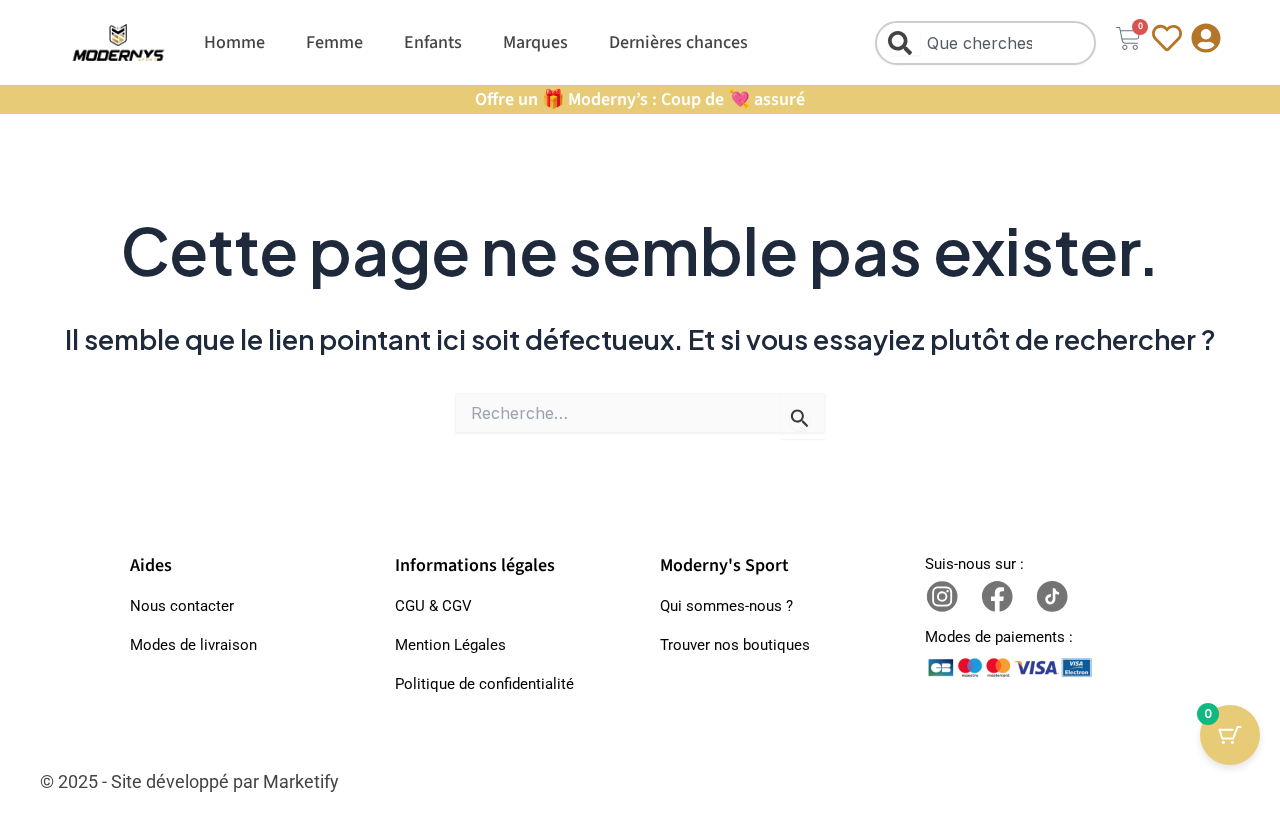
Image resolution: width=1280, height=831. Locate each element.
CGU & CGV (433, 606)
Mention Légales (450, 645)
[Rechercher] (904, 43)
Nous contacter (182, 606)
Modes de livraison (193, 645)
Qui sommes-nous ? (726, 606)
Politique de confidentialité (484, 684)
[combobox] (985, 43)
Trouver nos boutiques (735, 645)
